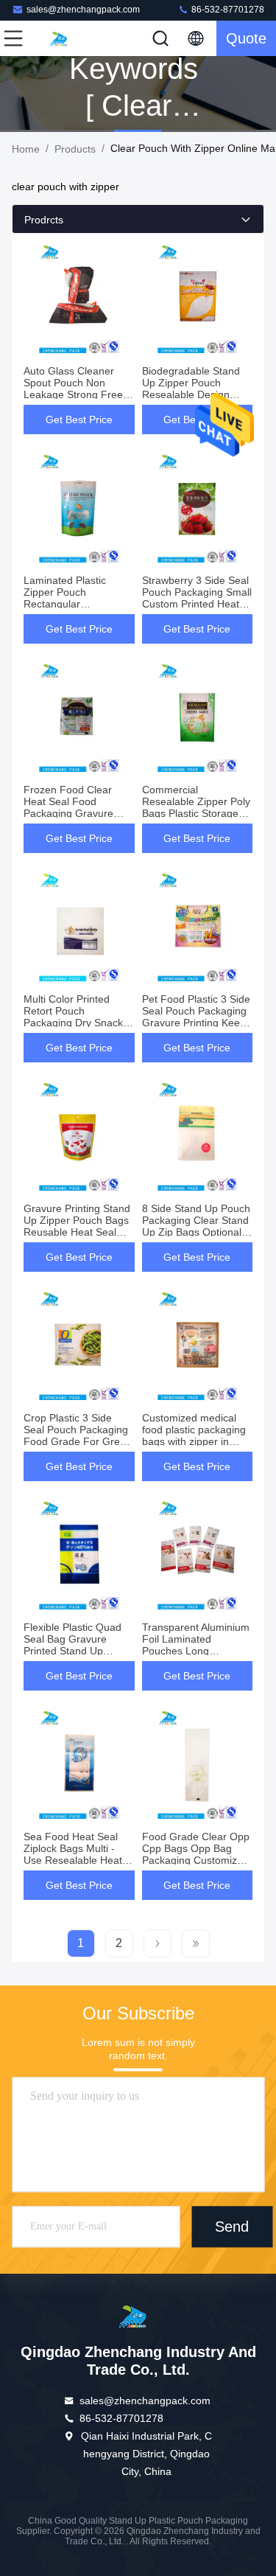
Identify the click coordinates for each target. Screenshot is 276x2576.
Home (26, 149)
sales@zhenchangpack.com (83, 10)
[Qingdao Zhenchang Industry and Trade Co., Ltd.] (62, 38)
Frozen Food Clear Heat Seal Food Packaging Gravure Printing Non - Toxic (69, 807)
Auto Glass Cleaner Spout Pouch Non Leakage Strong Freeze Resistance (79, 389)
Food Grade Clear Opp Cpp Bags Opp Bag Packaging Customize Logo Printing (196, 1854)
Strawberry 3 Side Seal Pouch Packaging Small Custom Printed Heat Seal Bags (197, 598)
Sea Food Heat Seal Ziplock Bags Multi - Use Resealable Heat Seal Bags (73, 1854)
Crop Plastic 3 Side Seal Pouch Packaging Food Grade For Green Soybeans (78, 1435)
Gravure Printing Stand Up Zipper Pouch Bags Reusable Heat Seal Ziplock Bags (77, 1226)
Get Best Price (79, 420)
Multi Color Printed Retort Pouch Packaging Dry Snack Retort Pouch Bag (73, 1017)
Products (75, 149)
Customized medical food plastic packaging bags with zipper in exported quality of (194, 1435)
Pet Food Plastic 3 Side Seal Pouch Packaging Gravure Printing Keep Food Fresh (196, 1017)
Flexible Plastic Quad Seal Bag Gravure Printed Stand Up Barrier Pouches (72, 1645)
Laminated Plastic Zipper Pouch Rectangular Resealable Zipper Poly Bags (78, 604)
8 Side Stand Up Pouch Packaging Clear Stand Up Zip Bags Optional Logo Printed (196, 1226)
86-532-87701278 (227, 10)
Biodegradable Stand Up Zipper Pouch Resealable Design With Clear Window (191, 389)
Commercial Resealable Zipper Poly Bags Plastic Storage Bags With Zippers (196, 807)
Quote (246, 38)
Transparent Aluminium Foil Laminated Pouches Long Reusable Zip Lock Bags (196, 1651)
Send (232, 2227)
